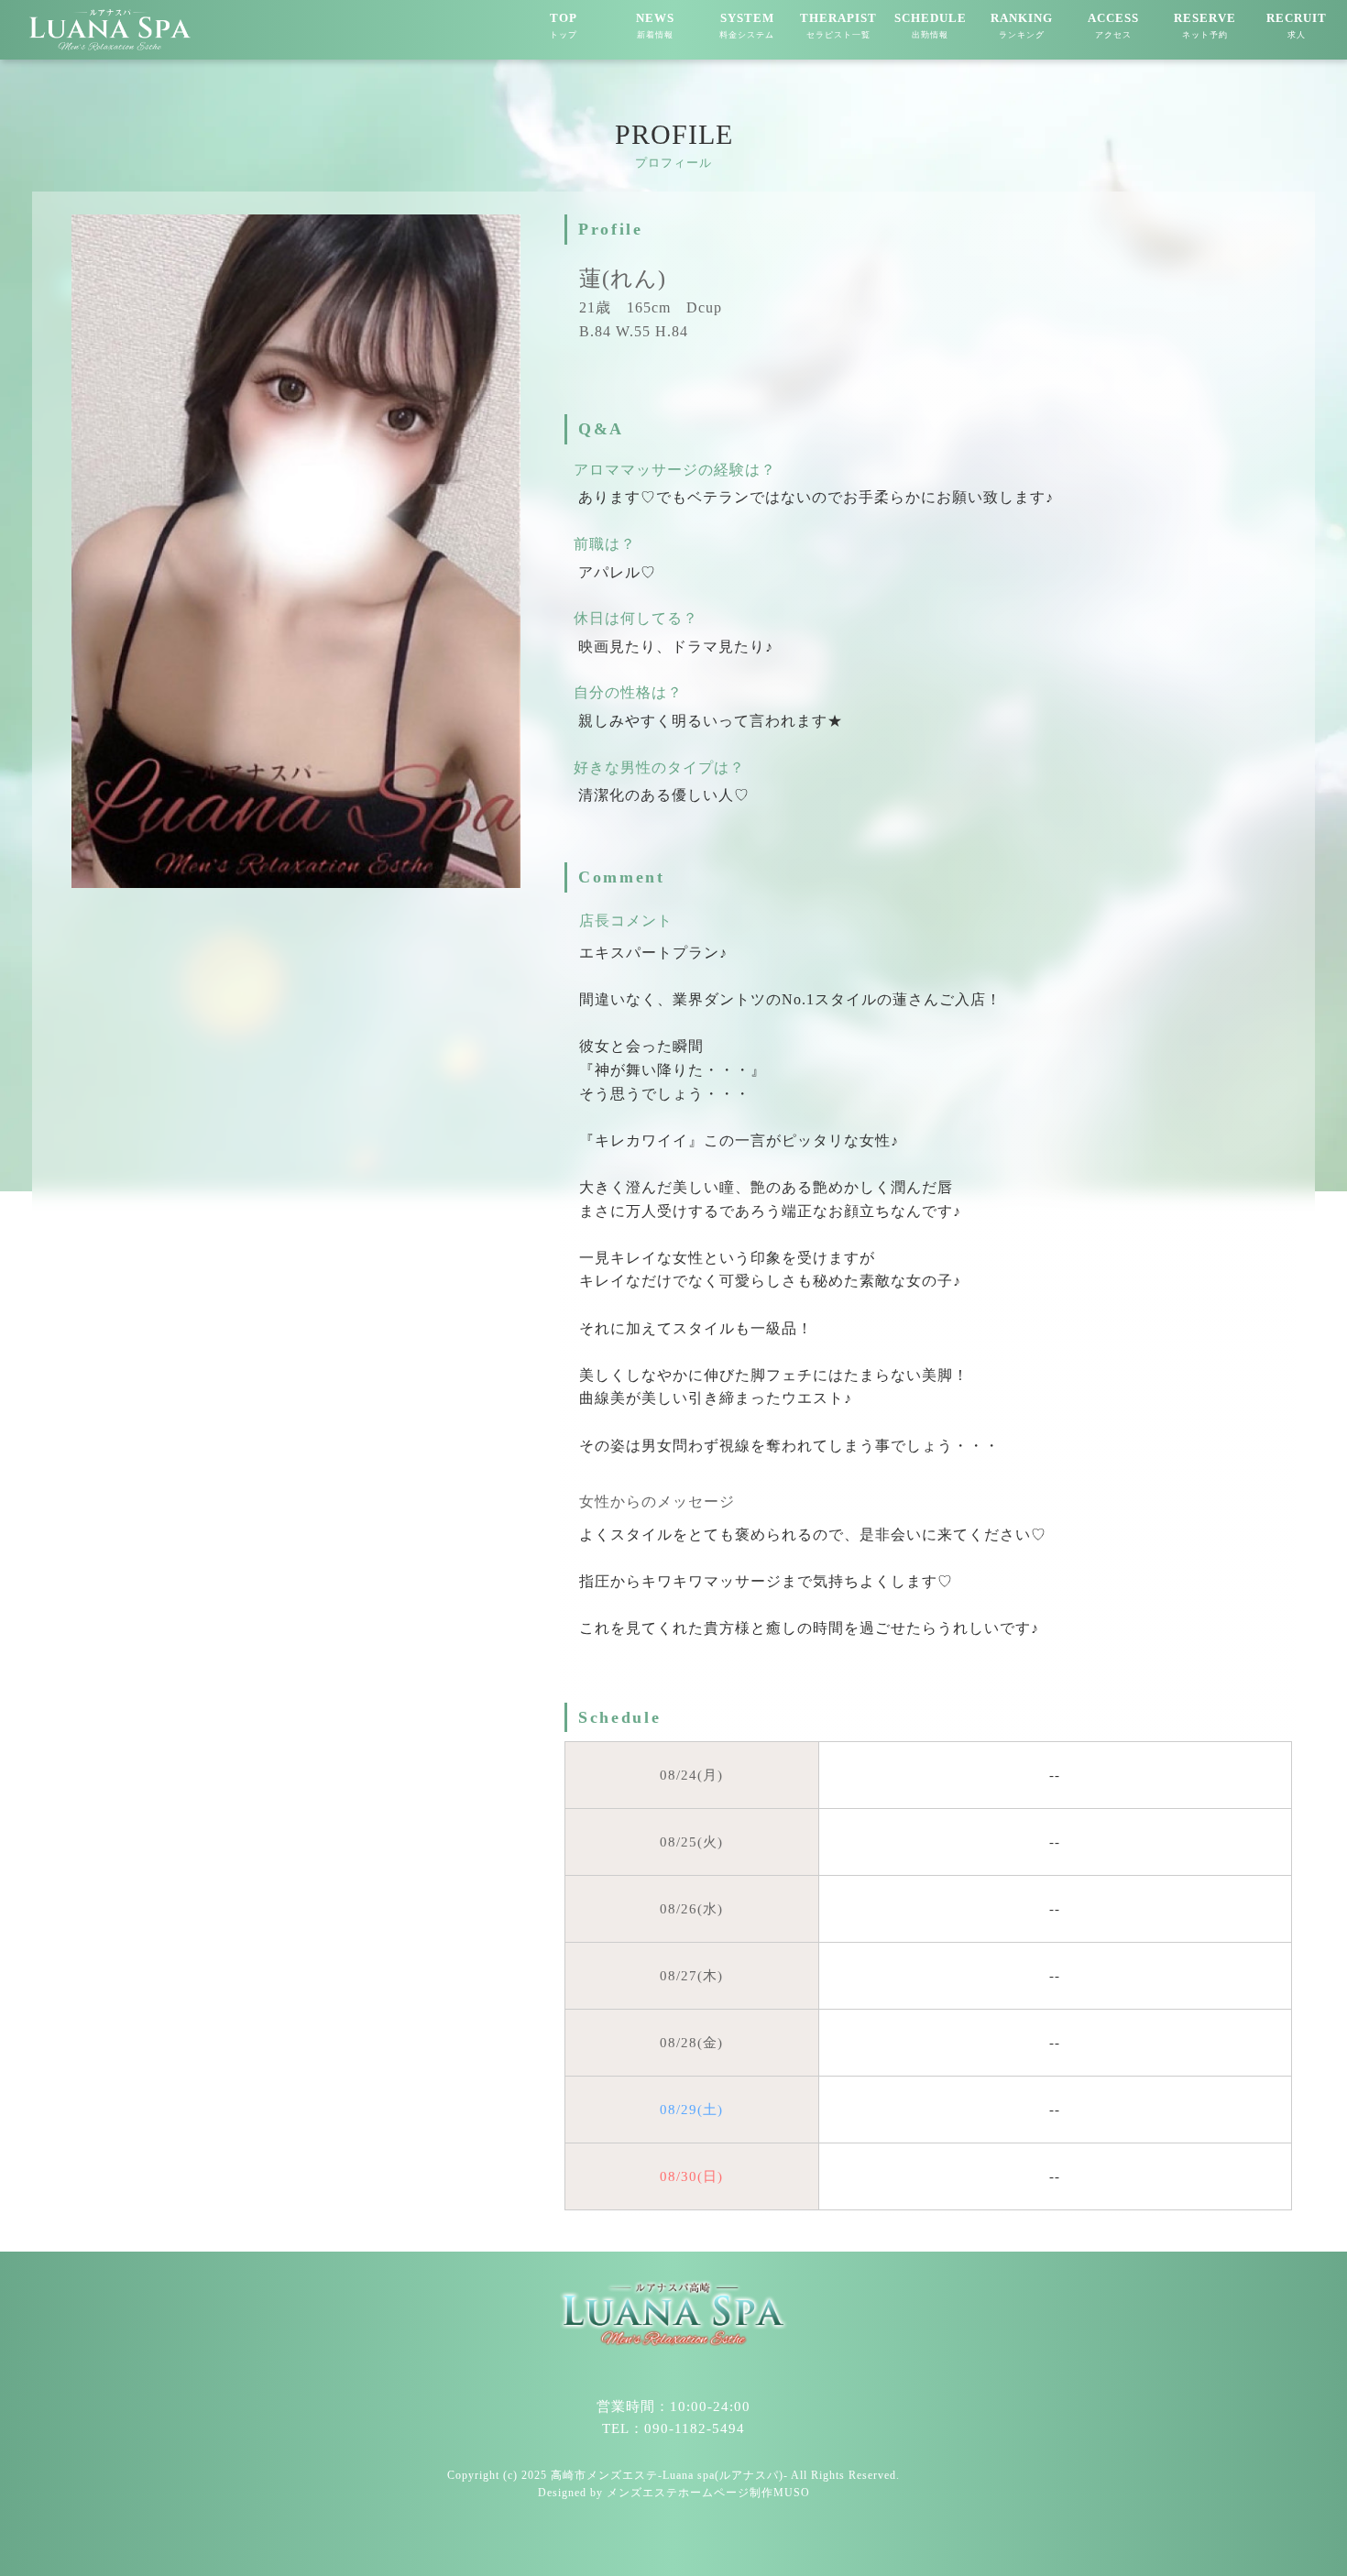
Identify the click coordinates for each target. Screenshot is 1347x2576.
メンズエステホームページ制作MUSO (708, 2493)
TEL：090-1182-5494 (673, 2428)
